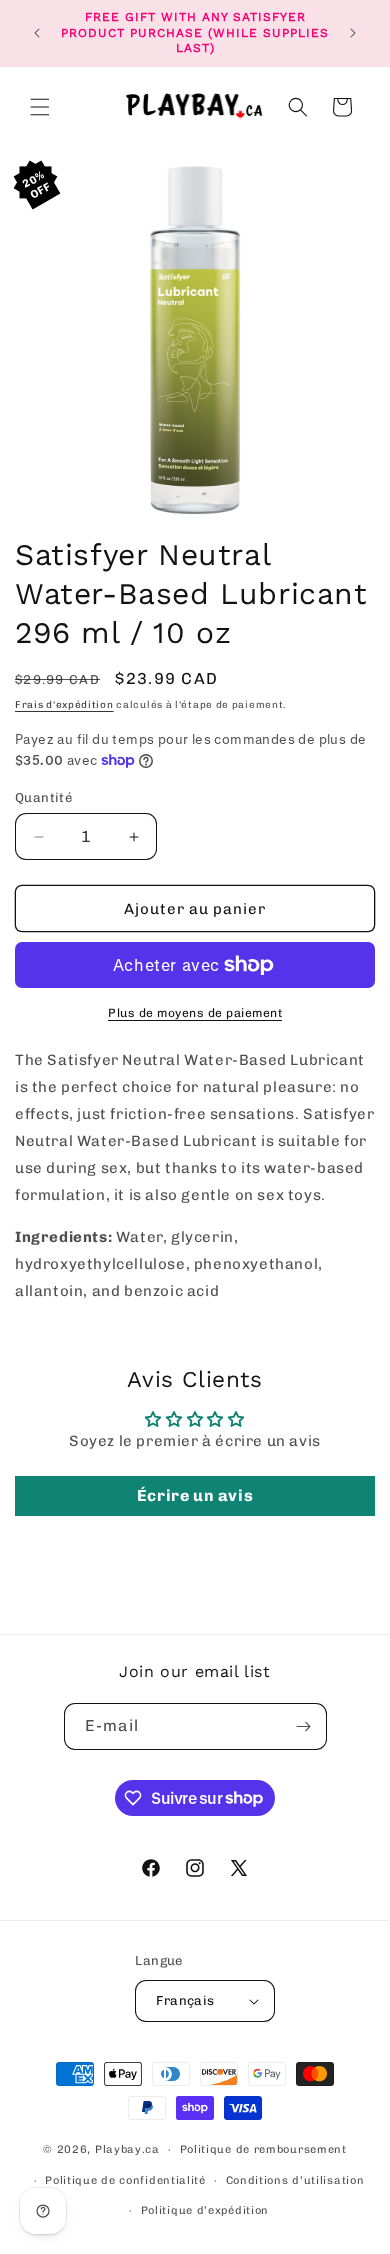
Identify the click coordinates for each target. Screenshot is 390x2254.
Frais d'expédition (64, 705)
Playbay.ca (127, 2149)
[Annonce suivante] (353, 33)
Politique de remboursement (263, 2149)
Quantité (43, 797)
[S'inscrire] (304, 1726)
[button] (40, 107)
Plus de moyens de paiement (195, 1013)
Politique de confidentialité (125, 2180)
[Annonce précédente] (37, 33)
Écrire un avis (195, 1495)
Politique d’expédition (205, 2210)
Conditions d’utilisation (295, 2180)
